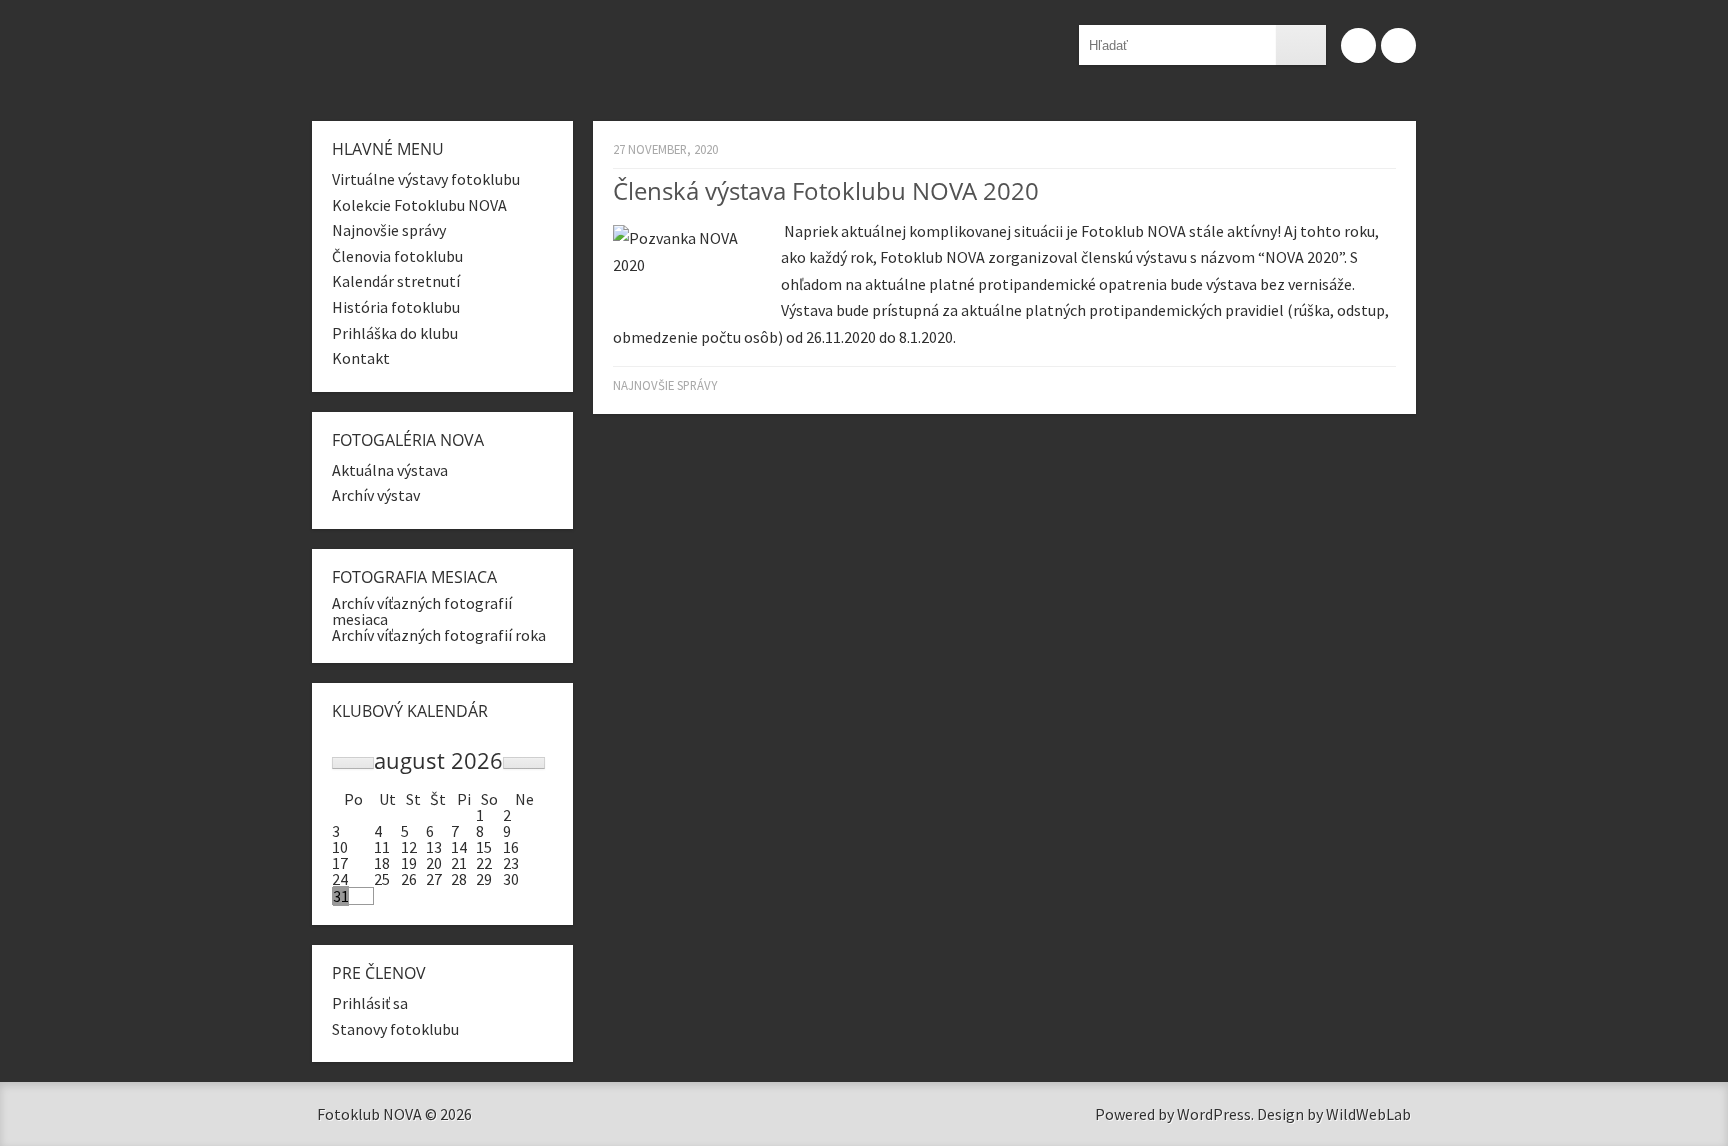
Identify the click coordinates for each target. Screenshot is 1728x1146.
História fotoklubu (396, 307)
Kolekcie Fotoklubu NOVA (419, 205)
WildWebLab (1368, 1114)
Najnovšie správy (665, 385)
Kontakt (361, 358)
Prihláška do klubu (395, 333)
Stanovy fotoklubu (395, 1029)
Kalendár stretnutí (396, 281)
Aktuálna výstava (390, 470)
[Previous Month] (353, 763)
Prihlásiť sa (370, 1003)
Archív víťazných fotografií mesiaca (422, 611)
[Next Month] (524, 763)
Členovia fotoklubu (397, 256)
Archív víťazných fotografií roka (439, 635)
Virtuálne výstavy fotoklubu (426, 179)
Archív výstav (376, 495)
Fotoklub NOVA (597, 53)
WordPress (1214, 1114)
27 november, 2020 (665, 149)
